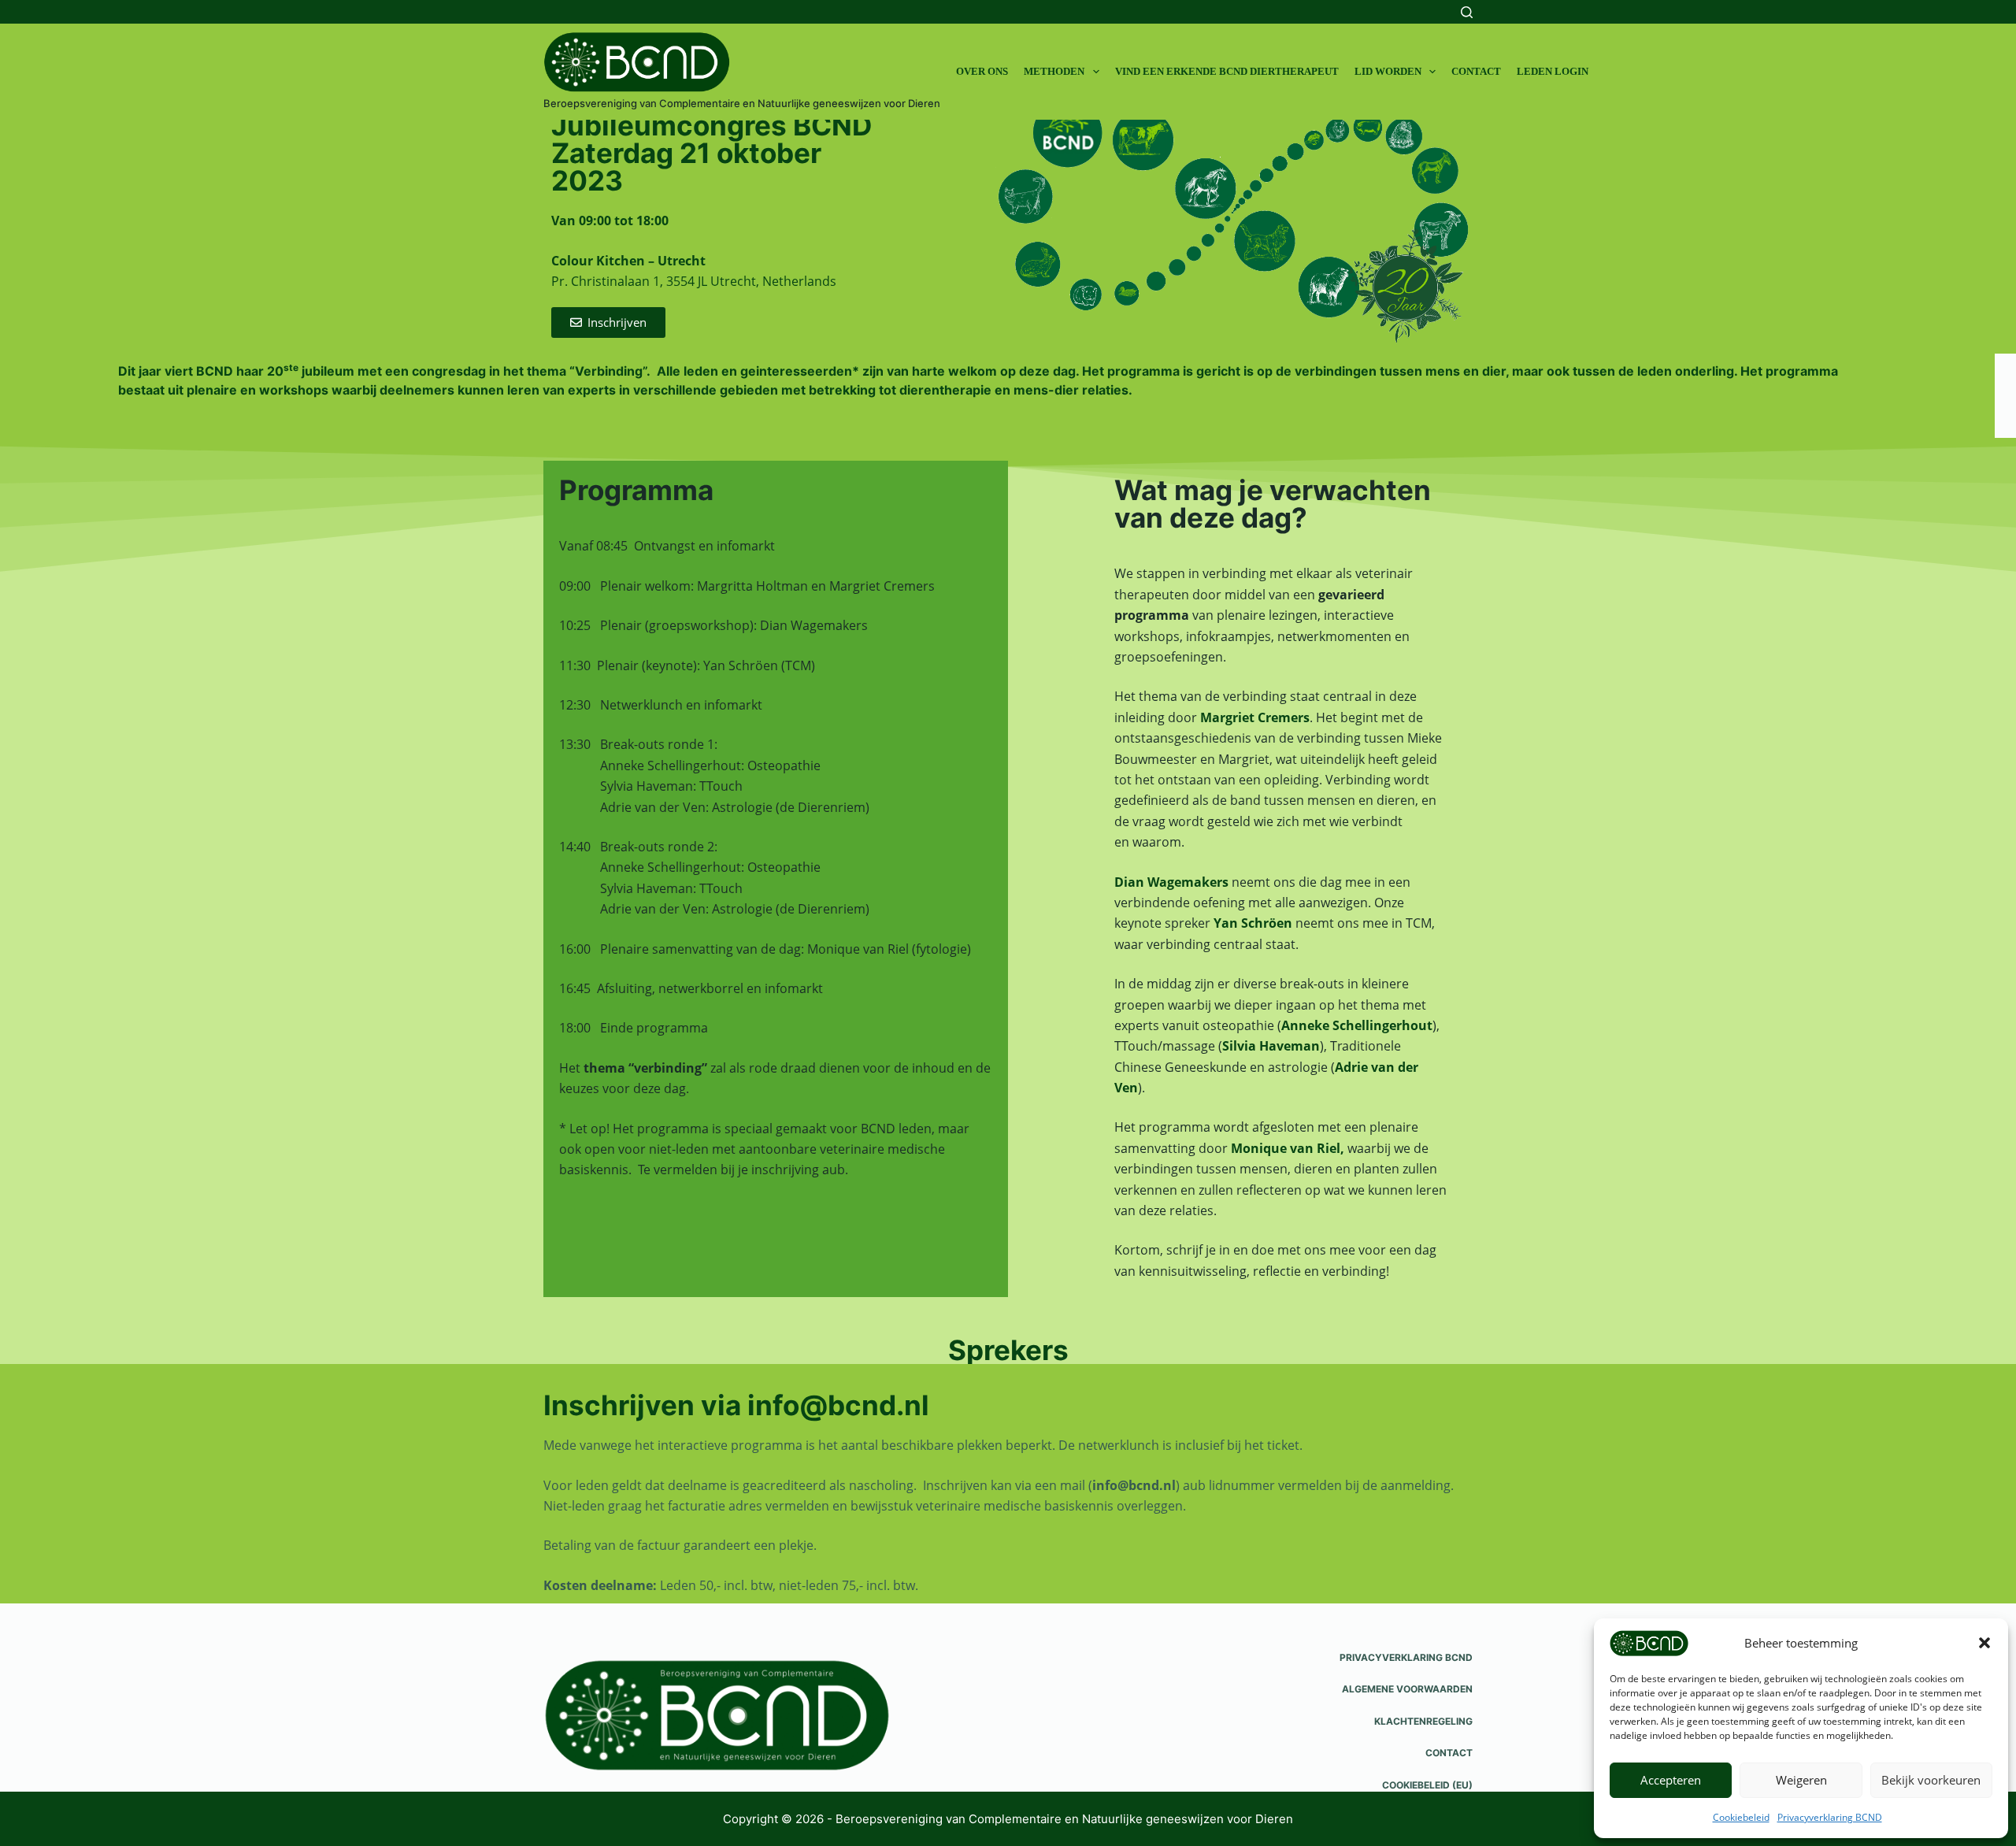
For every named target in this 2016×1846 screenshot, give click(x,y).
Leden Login (1553, 71)
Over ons (982, 71)
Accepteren (1671, 1780)
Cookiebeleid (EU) (1427, 1785)
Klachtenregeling (1423, 1721)
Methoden (1054, 71)
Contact (1476, 71)
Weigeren (1801, 1780)
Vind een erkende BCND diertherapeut (1227, 71)
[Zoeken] (1467, 12)
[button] (1984, 1643)
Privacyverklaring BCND (1830, 1817)
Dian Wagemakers (1171, 882)
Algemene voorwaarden (1407, 1689)
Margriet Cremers (1255, 717)
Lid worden (1388, 71)
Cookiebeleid (1741, 1817)
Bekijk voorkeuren (1931, 1780)
